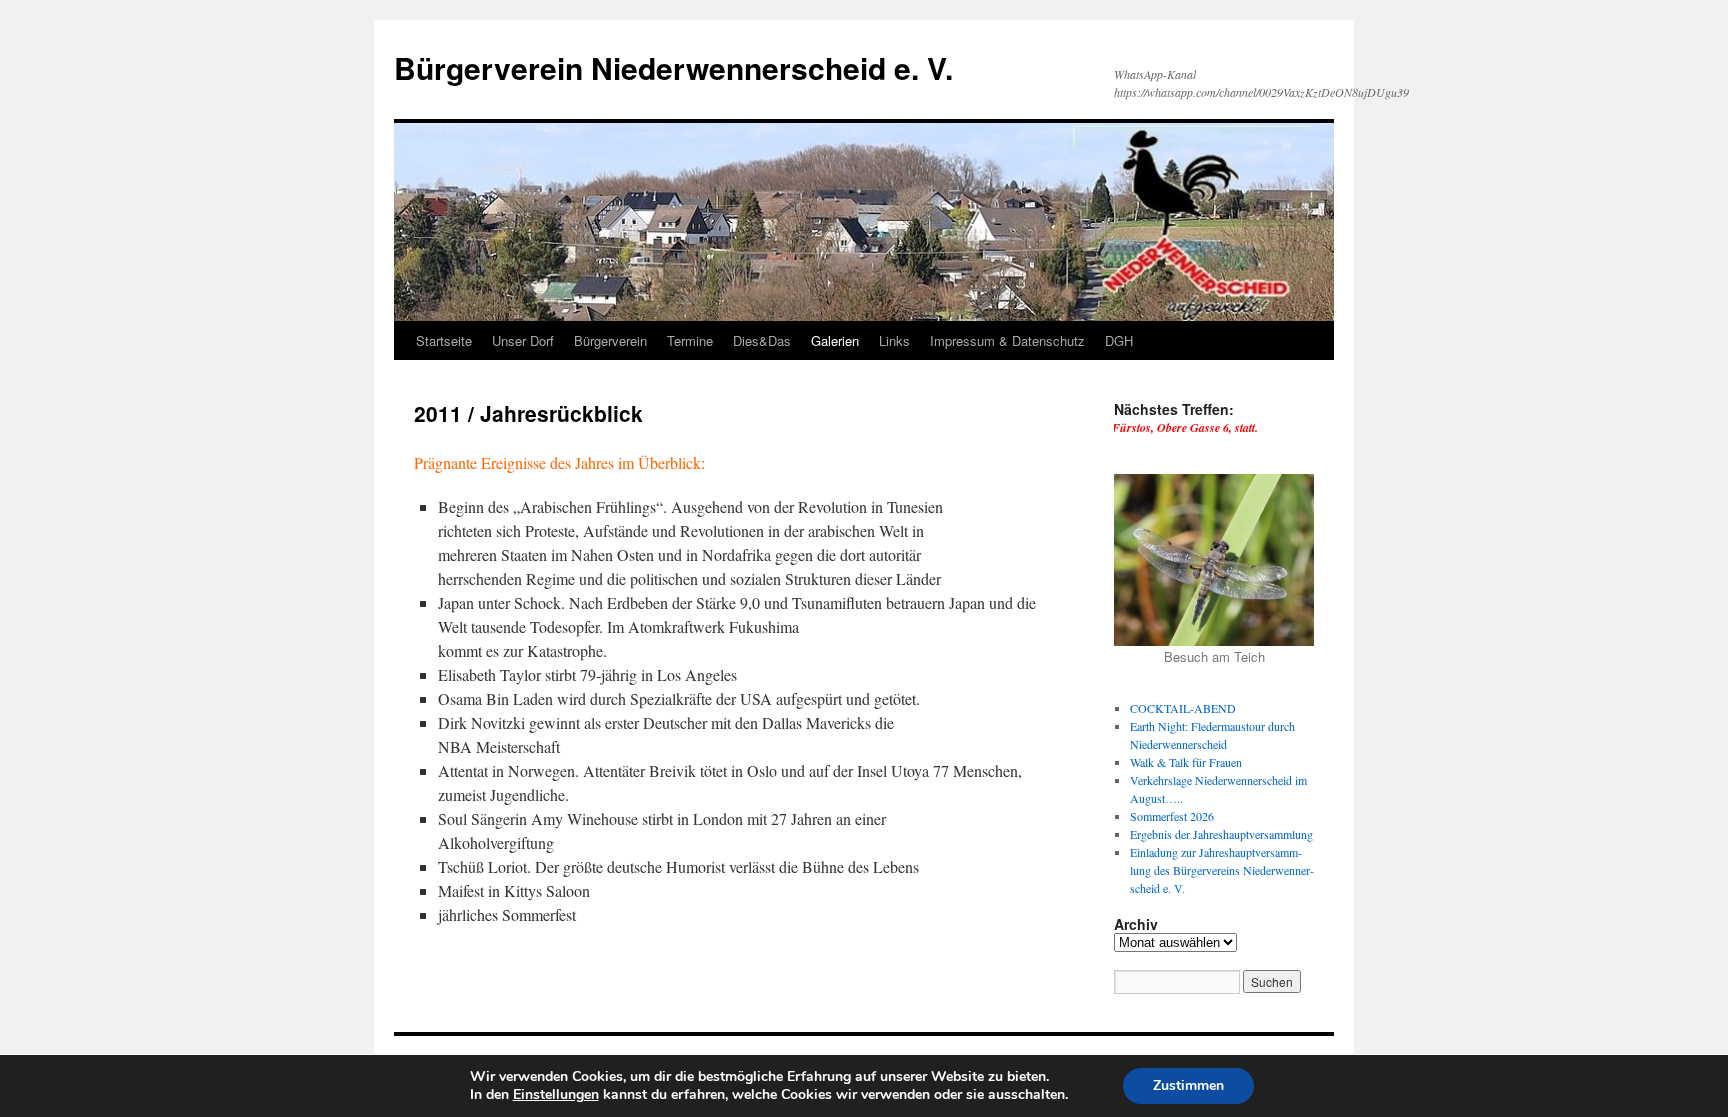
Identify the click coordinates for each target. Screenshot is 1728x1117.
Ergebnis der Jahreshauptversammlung (1221, 834)
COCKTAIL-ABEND (1183, 708)
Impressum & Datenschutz (1007, 340)
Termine (690, 340)
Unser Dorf (523, 340)
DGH (1119, 340)
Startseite (444, 340)
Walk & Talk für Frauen (1186, 762)
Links (894, 340)
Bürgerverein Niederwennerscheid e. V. (673, 67)
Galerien (835, 340)
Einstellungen (556, 1095)
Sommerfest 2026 (1172, 816)
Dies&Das (762, 340)
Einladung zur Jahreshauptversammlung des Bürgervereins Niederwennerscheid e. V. (1222, 870)
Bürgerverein (610, 340)
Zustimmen (1188, 1085)
